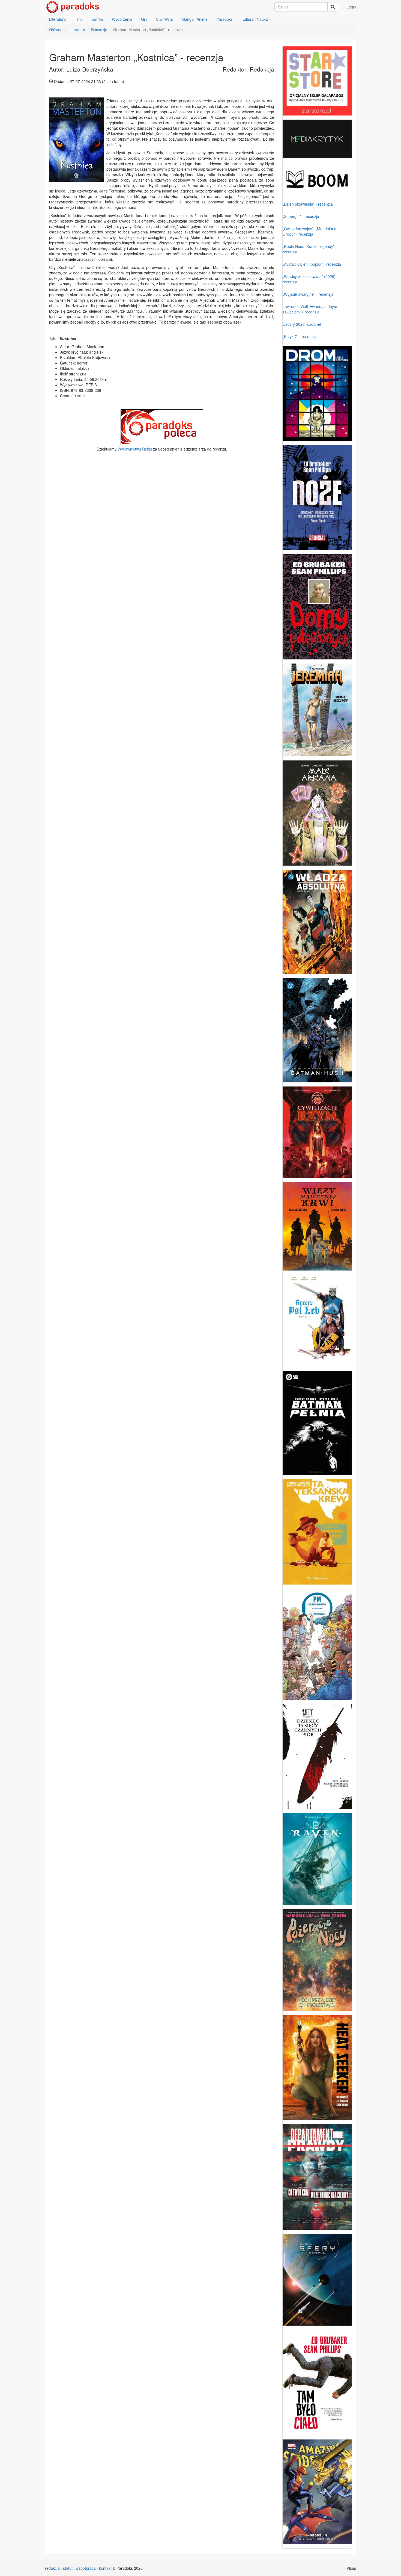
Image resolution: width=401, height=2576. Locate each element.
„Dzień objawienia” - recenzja (308, 204)
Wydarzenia (122, 19)
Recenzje (99, 29)
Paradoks (225, 19)
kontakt (105, 2568)
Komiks (97, 19)
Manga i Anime (195, 19)
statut (68, 2568)
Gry (144, 19)
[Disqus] (162, 534)
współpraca (86, 2568)
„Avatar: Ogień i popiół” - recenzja (312, 264)
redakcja (52, 2568)
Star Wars (164, 19)
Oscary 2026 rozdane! (302, 324)
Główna (56, 29)
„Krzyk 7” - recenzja (300, 336)
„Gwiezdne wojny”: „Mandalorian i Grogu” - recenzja (312, 231)
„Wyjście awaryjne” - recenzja (308, 294)
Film (78, 19)
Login (351, 7)
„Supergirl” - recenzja (301, 216)
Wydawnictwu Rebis (135, 449)
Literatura (57, 19)
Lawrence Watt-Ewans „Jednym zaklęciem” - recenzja (310, 309)
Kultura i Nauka (255, 19)
